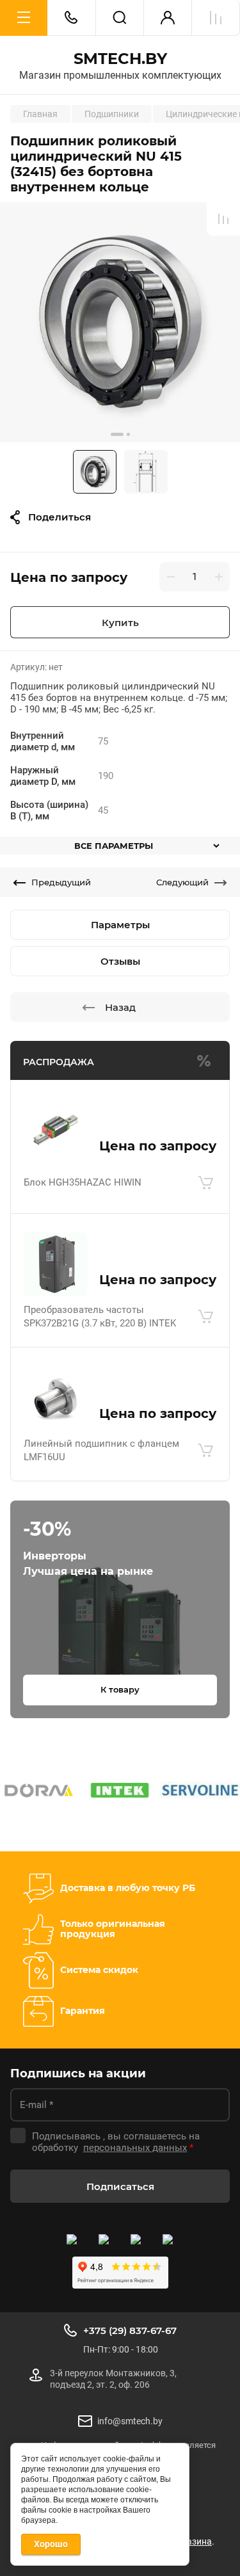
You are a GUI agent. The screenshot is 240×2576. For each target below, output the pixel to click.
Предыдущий (61, 882)
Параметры (120, 925)
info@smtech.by (130, 2421)
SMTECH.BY (120, 59)
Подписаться (120, 2186)
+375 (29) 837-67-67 (130, 2330)
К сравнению (223, 219)
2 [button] (128, 434)
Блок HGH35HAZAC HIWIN (83, 1182)
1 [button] (117, 434)
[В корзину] (205, 1183)
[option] (120, 322)
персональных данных (135, 2148)
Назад (120, 1007)
